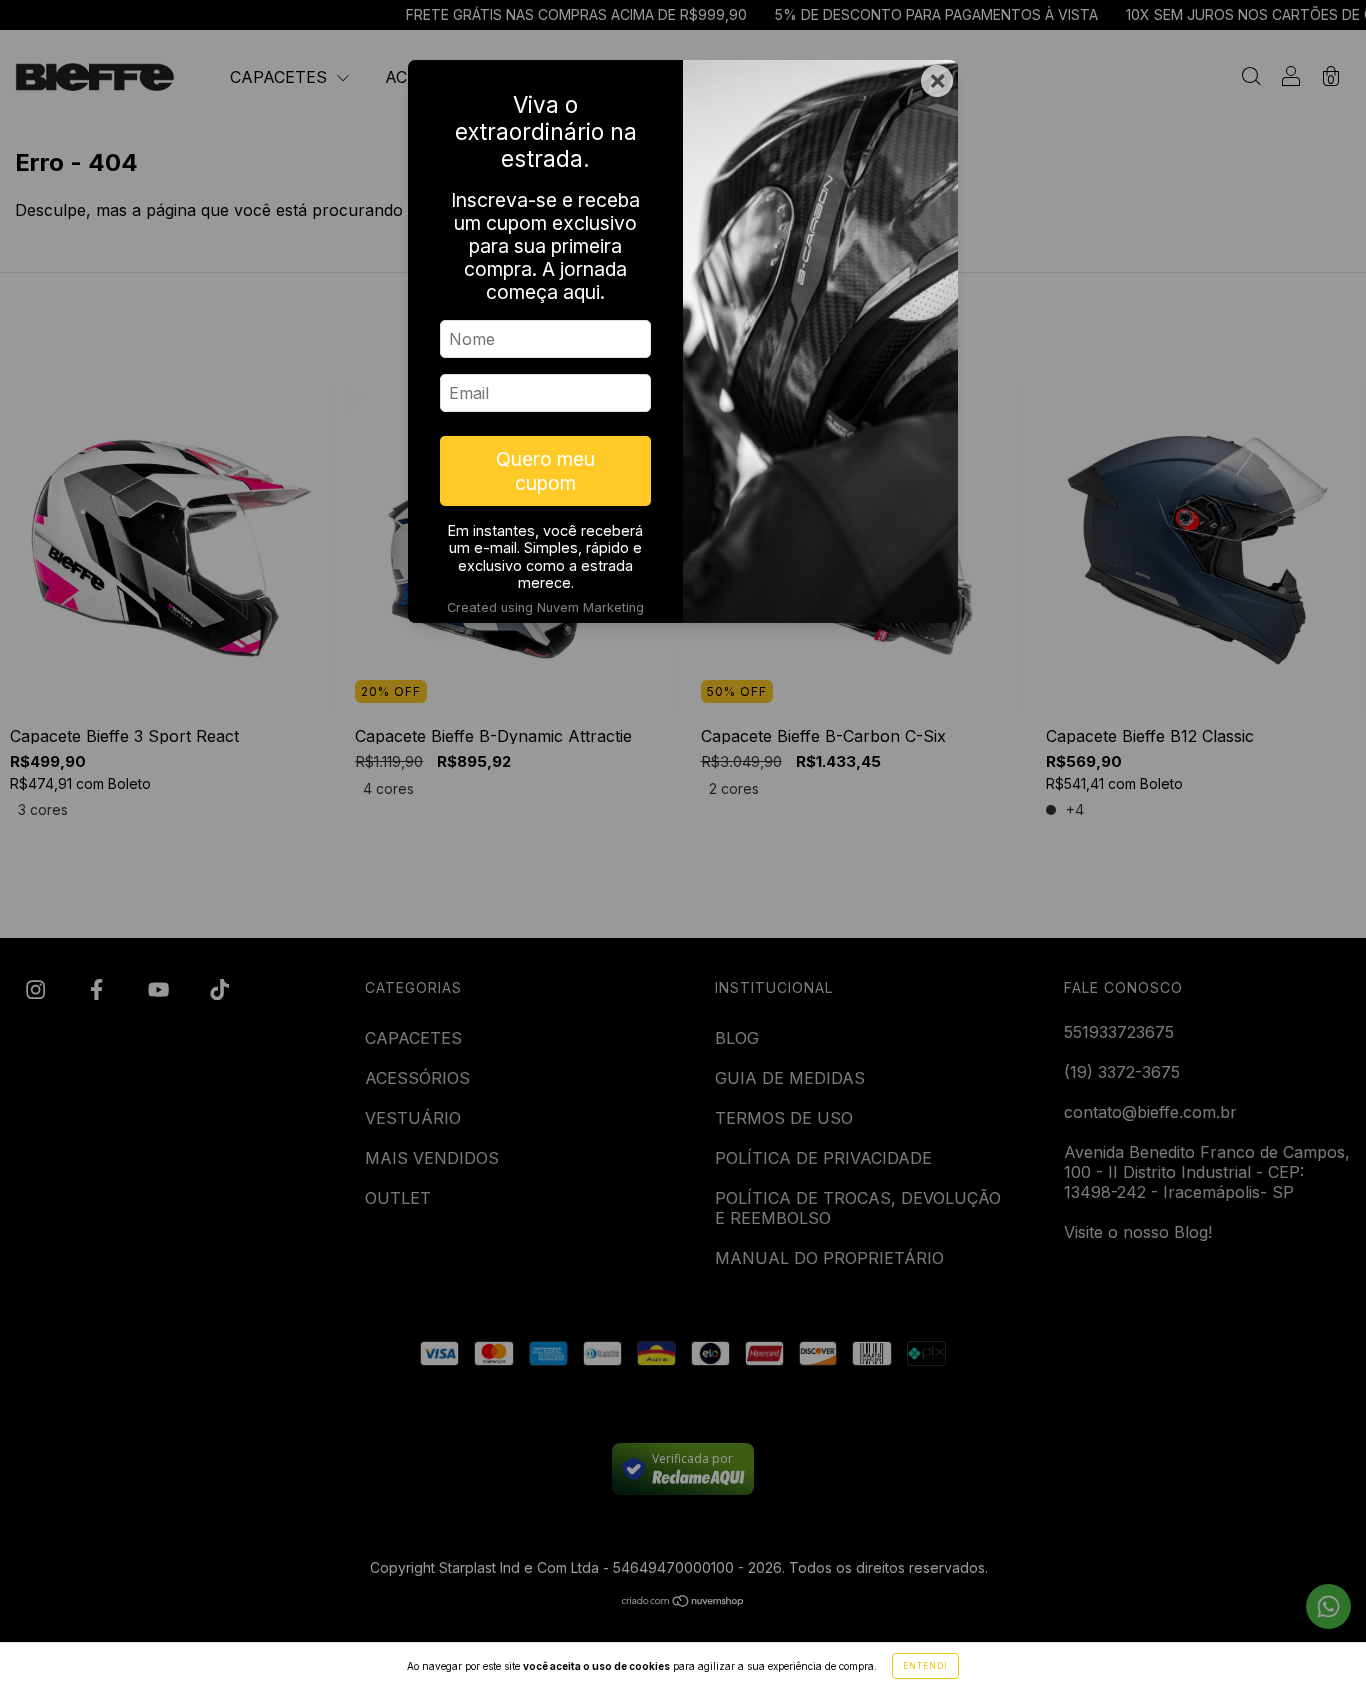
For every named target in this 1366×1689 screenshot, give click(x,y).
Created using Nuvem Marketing (545, 607)
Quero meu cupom (545, 471)
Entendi (925, 1666)
